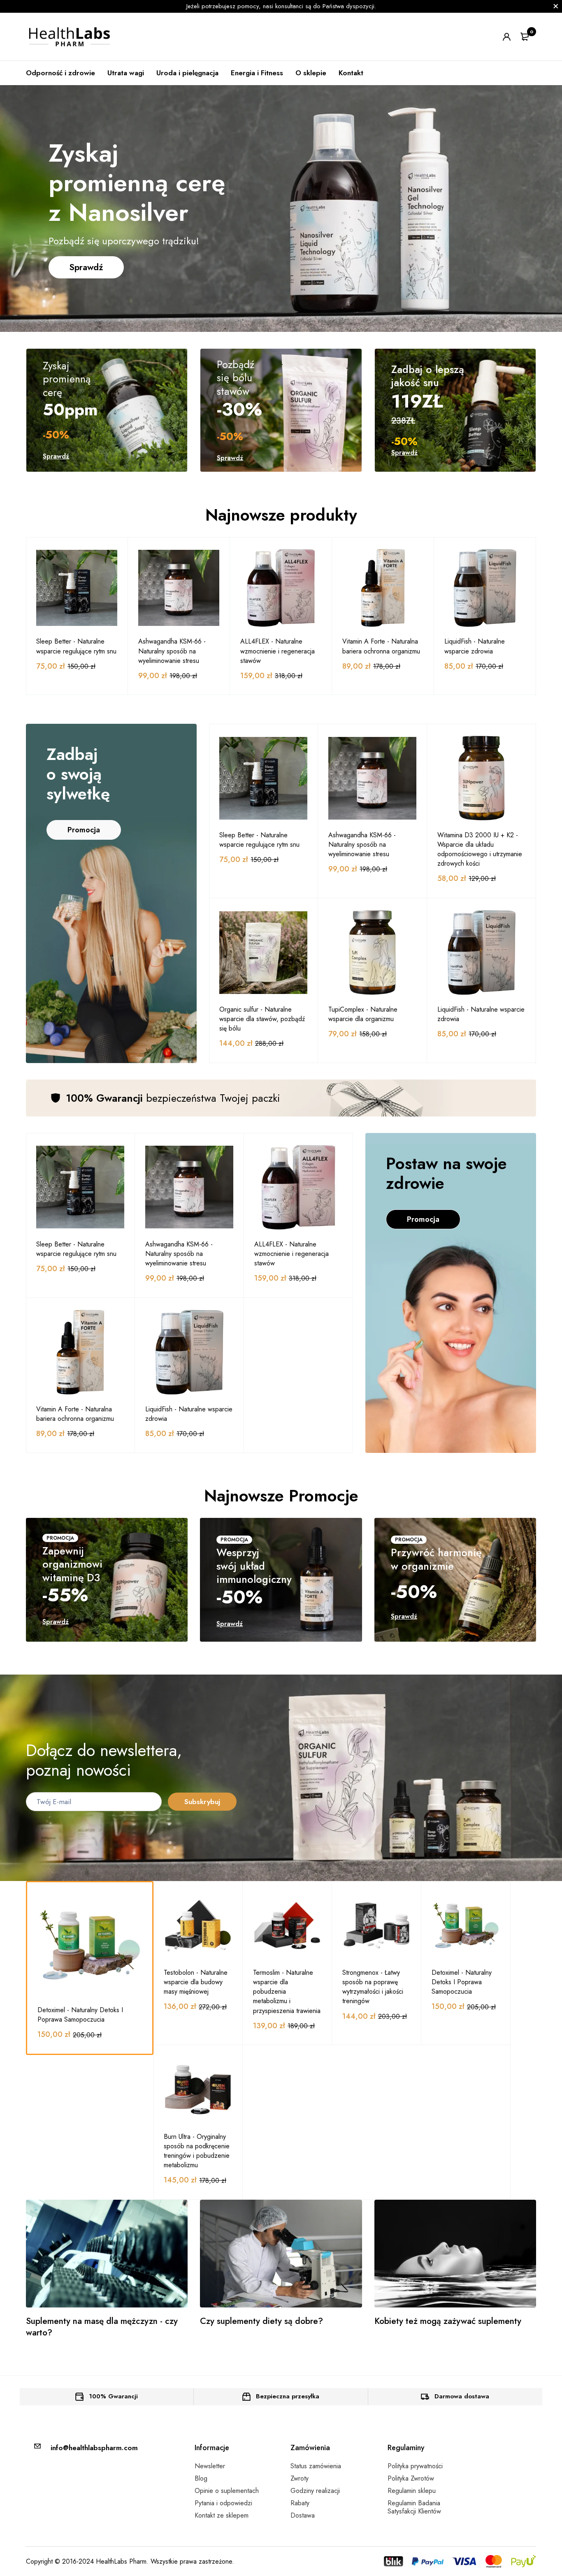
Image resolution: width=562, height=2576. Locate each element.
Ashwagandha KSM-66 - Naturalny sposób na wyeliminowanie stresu (172, 651)
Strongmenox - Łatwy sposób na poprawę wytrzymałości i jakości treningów (373, 1987)
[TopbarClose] (556, 6)
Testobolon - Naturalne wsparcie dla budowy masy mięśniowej (196, 1982)
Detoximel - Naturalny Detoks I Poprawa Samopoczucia (80, 2015)
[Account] (507, 37)
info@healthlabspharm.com (94, 2448)
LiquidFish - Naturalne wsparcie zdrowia (475, 646)
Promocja (84, 830)
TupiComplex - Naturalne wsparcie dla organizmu (363, 1014)
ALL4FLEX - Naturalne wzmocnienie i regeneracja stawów (278, 651)
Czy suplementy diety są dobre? (261, 2321)
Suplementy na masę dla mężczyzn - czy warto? (102, 2327)
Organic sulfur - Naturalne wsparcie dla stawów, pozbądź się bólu (262, 1019)
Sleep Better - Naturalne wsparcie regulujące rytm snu (76, 646)
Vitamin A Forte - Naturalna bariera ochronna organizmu (381, 646)
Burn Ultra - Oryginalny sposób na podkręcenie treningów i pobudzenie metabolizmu (197, 2151)
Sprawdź (86, 267)
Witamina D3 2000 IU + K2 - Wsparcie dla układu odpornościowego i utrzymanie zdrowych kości (480, 849)
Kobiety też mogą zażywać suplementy (448, 2321)
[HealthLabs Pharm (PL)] (70, 37)
